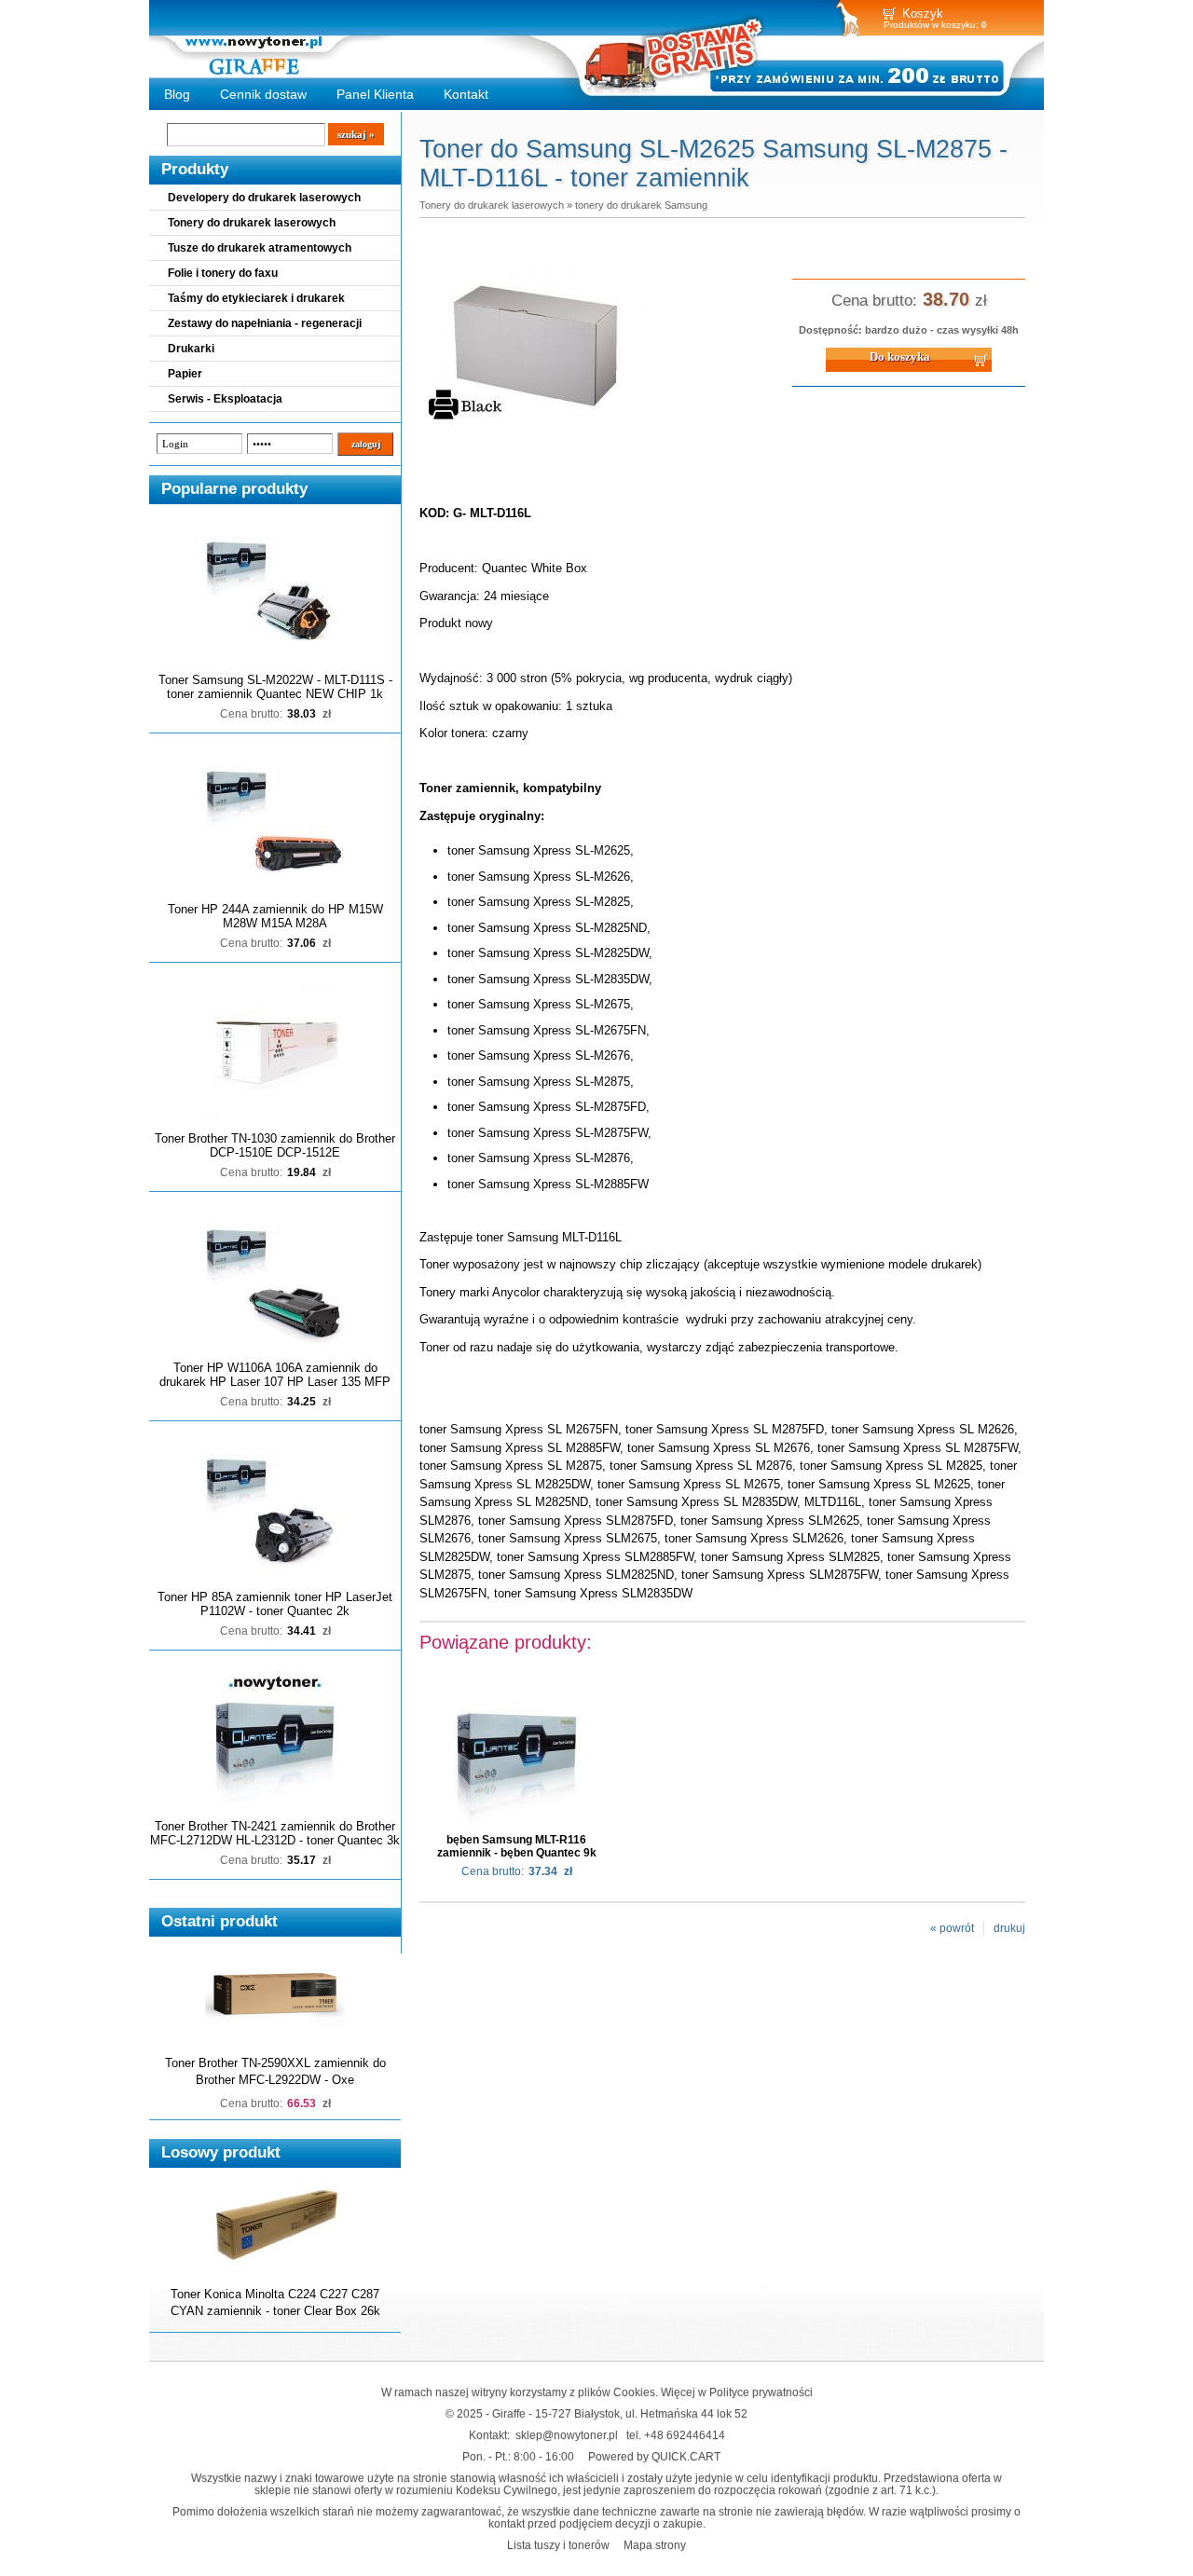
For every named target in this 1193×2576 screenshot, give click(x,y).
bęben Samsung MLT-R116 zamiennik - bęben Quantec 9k (517, 1846)
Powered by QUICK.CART (654, 2456)
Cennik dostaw (263, 94)
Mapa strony (655, 2545)
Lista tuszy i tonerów (558, 2545)
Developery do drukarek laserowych (264, 198)
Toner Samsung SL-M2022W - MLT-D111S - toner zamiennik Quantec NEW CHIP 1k (275, 687)
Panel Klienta (375, 94)
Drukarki (191, 349)
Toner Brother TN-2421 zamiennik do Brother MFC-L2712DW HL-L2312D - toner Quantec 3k (275, 1833)
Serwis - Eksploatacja (225, 399)
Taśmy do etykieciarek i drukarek (256, 298)
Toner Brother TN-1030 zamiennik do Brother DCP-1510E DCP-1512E (275, 1145)
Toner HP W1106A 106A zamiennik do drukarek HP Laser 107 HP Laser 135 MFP (275, 1375)
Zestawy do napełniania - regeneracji (265, 323)
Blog (177, 94)
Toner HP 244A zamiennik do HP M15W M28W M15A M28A (275, 916)
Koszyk (923, 14)
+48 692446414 (685, 2435)
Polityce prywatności (761, 2392)
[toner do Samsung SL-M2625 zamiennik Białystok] (541, 474)
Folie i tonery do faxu (223, 273)
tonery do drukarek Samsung (641, 205)
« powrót (952, 1928)
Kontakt (466, 94)
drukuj (1009, 1928)
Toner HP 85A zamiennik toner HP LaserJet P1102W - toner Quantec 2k (275, 1604)
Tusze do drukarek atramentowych (260, 248)
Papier (185, 374)
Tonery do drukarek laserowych (252, 223)
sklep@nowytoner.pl (567, 2435)
